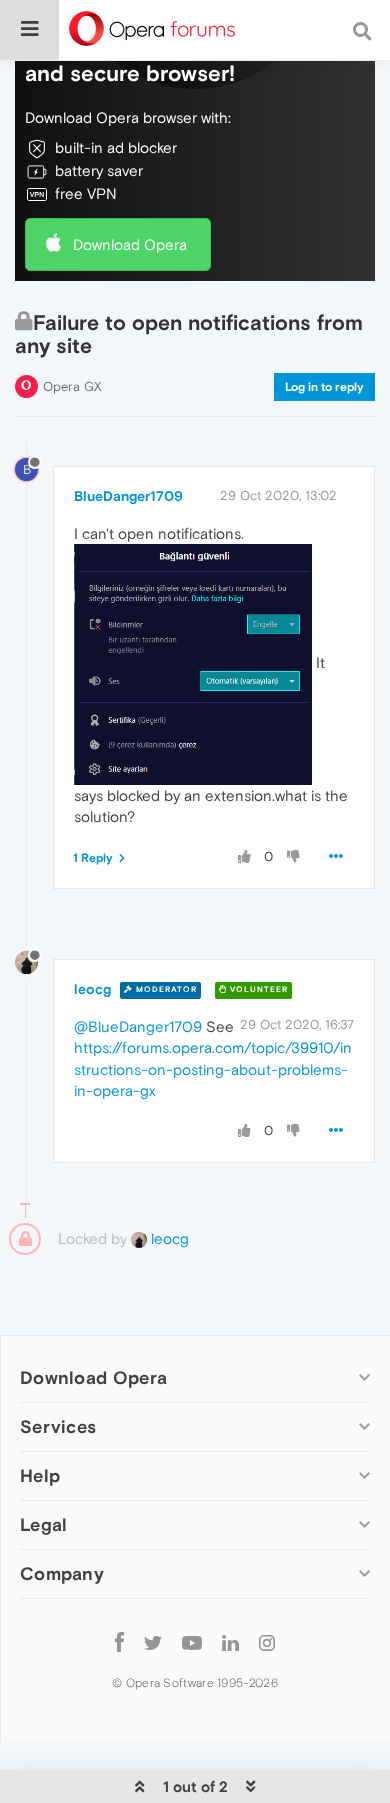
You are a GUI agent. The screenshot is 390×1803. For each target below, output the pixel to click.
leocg (92, 989)
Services (58, 1426)
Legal (44, 1524)
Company (62, 1573)
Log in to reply (324, 387)
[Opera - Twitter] (153, 1641)
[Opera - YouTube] (192, 1641)
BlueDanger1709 (128, 496)
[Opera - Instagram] (267, 1641)
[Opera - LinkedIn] (230, 1641)
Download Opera (130, 244)
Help (40, 1475)
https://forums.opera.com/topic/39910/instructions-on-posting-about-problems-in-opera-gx (213, 1069)
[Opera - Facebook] (119, 1641)
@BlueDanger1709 (138, 1026)
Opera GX (72, 386)
